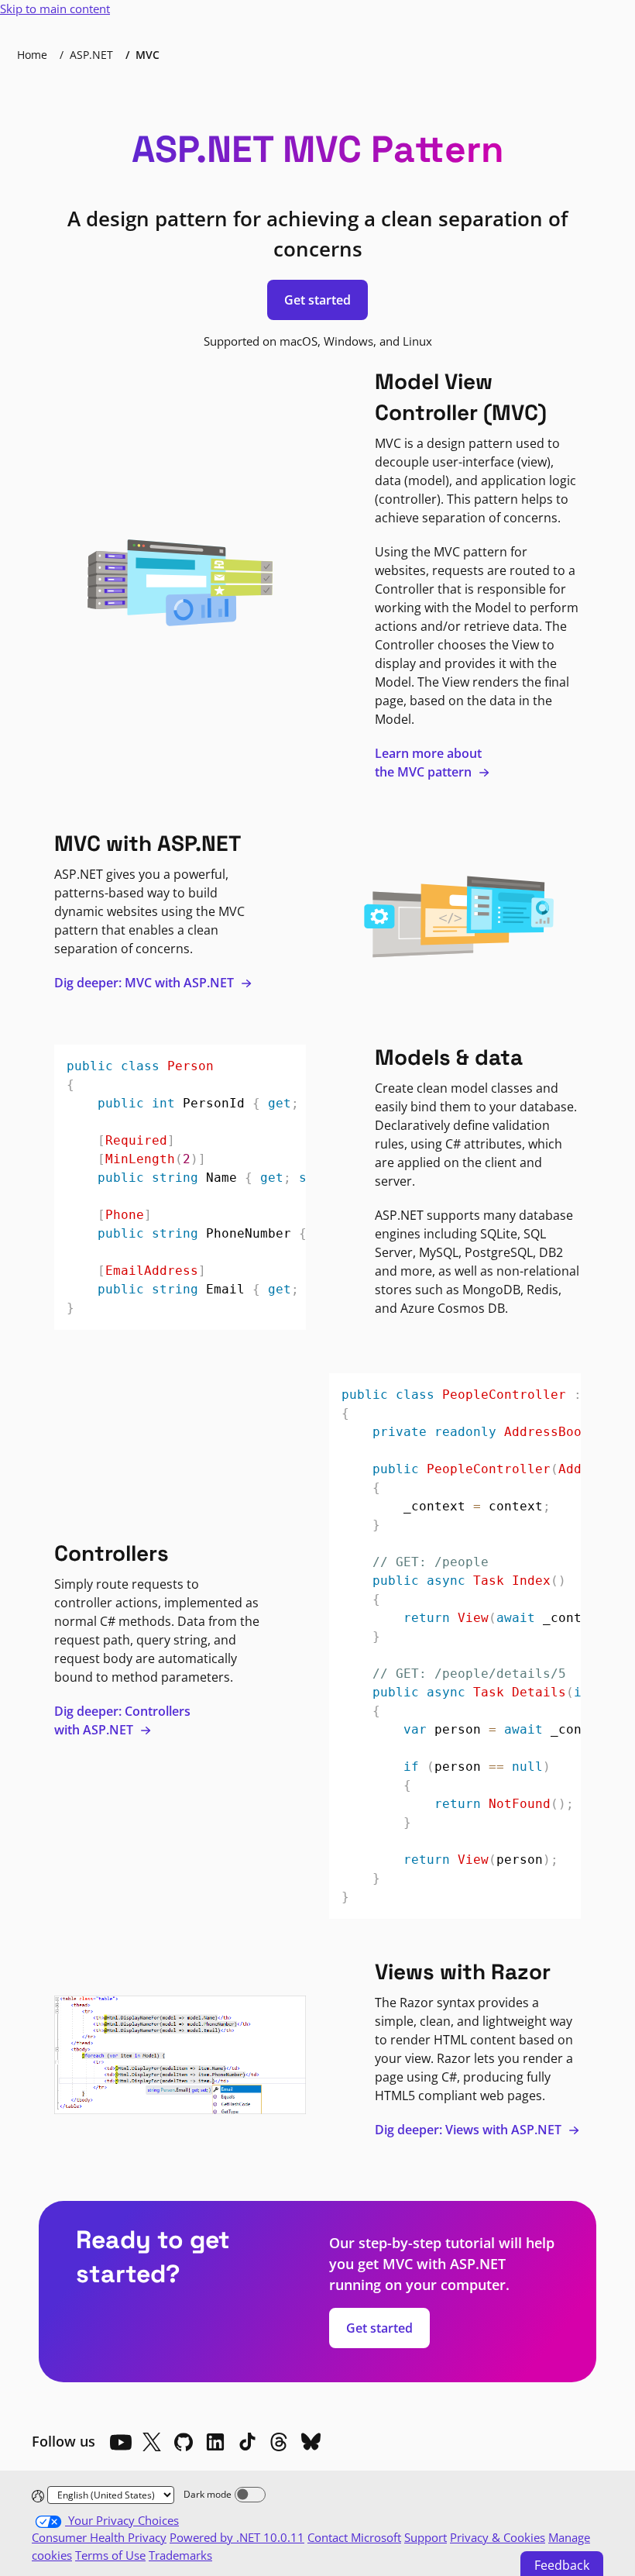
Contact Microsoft (354, 2537)
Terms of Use (110, 2555)
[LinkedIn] (215, 2442)
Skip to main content (55, 9)
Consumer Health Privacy (99, 2537)
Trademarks (180, 2555)
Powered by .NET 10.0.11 (237, 2537)
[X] (152, 2442)
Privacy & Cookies (498, 2537)
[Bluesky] (311, 2442)
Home (32, 55)
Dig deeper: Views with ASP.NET (470, 2130)
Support (426, 2537)
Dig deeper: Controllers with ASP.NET (122, 1720)
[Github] (184, 2442)
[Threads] (279, 2442)
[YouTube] (120, 2442)
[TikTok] (247, 2442)
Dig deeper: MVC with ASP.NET (146, 983)
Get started (317, 300)
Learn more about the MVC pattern (428, 763)
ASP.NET (91, 55)
